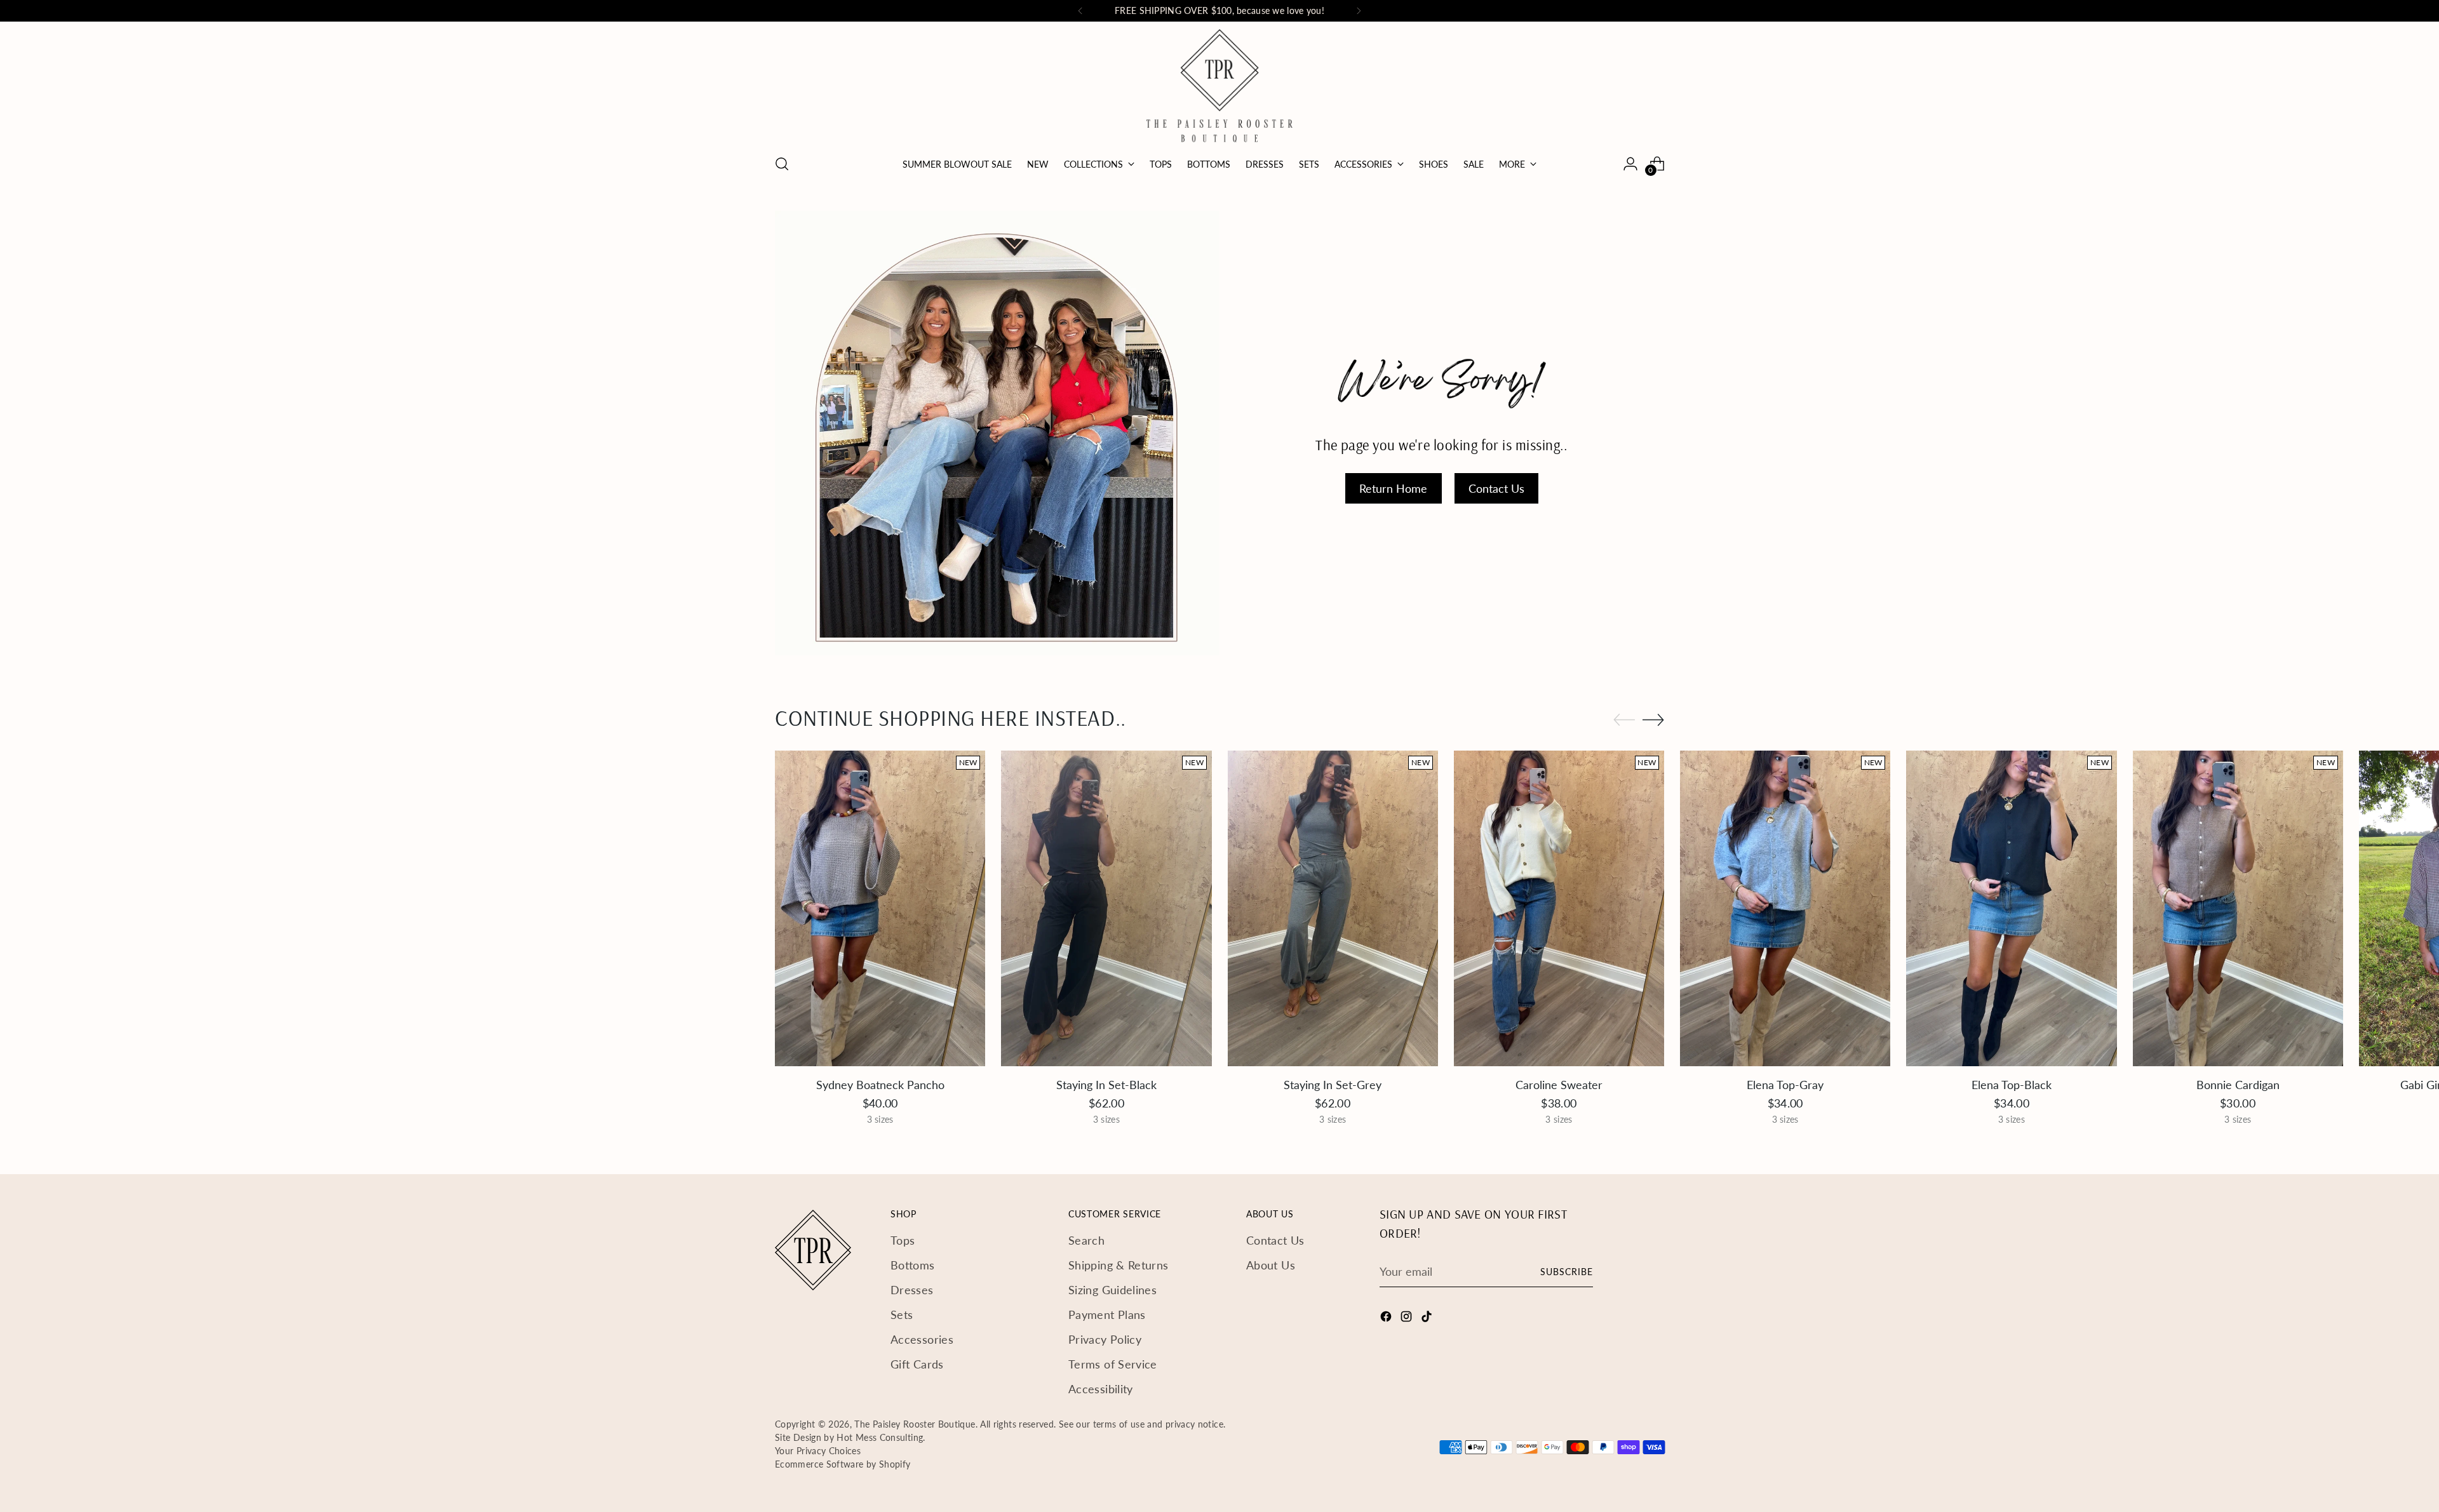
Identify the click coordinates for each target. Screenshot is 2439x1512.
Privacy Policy (1105, 1339)
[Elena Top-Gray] (1785, 908)
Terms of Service (1113, 1364)
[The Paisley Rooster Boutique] (1219, 86)
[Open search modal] (782, 164)
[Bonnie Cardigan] (2238, 908)
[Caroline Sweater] (1559, 908)
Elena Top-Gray (1785, 1085)
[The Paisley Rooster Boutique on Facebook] (1387, 1319)
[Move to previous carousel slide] (1624, 720)
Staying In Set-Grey (1333, 1085)
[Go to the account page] (1630, 164)
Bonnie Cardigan (2238, 1085)
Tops (903, 1240)
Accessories (922, 1339)
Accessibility (1101, 1389)
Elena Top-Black (2012, 1085)
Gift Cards (917, 1364)
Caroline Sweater (1559, 1085)
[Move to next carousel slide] (1653, 719)
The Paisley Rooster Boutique (915, 1424)
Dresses (912, 1290)
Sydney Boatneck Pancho (880, 1085)
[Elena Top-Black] (2011, 908)
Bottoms (913, 1265)
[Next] (1359, 11)
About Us (1271, 1265)
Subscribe (1567, 1272)
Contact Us (1275, 1240)
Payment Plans (1107, 1315)
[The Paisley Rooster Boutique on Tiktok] (1428, 1319)
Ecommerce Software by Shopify (843, 1464)
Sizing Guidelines (1112, 1290)
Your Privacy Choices (818, 1451)
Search (1086, 1240)
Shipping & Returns (1118, 1265)
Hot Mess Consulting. (881, 1437)
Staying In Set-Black (1106, 1085)
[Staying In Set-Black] (1106, 908)
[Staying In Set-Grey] (1333, 908)
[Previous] (1080, 11)
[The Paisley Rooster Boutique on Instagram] (1408, 1319)
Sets (902, 1315)
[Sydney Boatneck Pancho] (880, 908)
